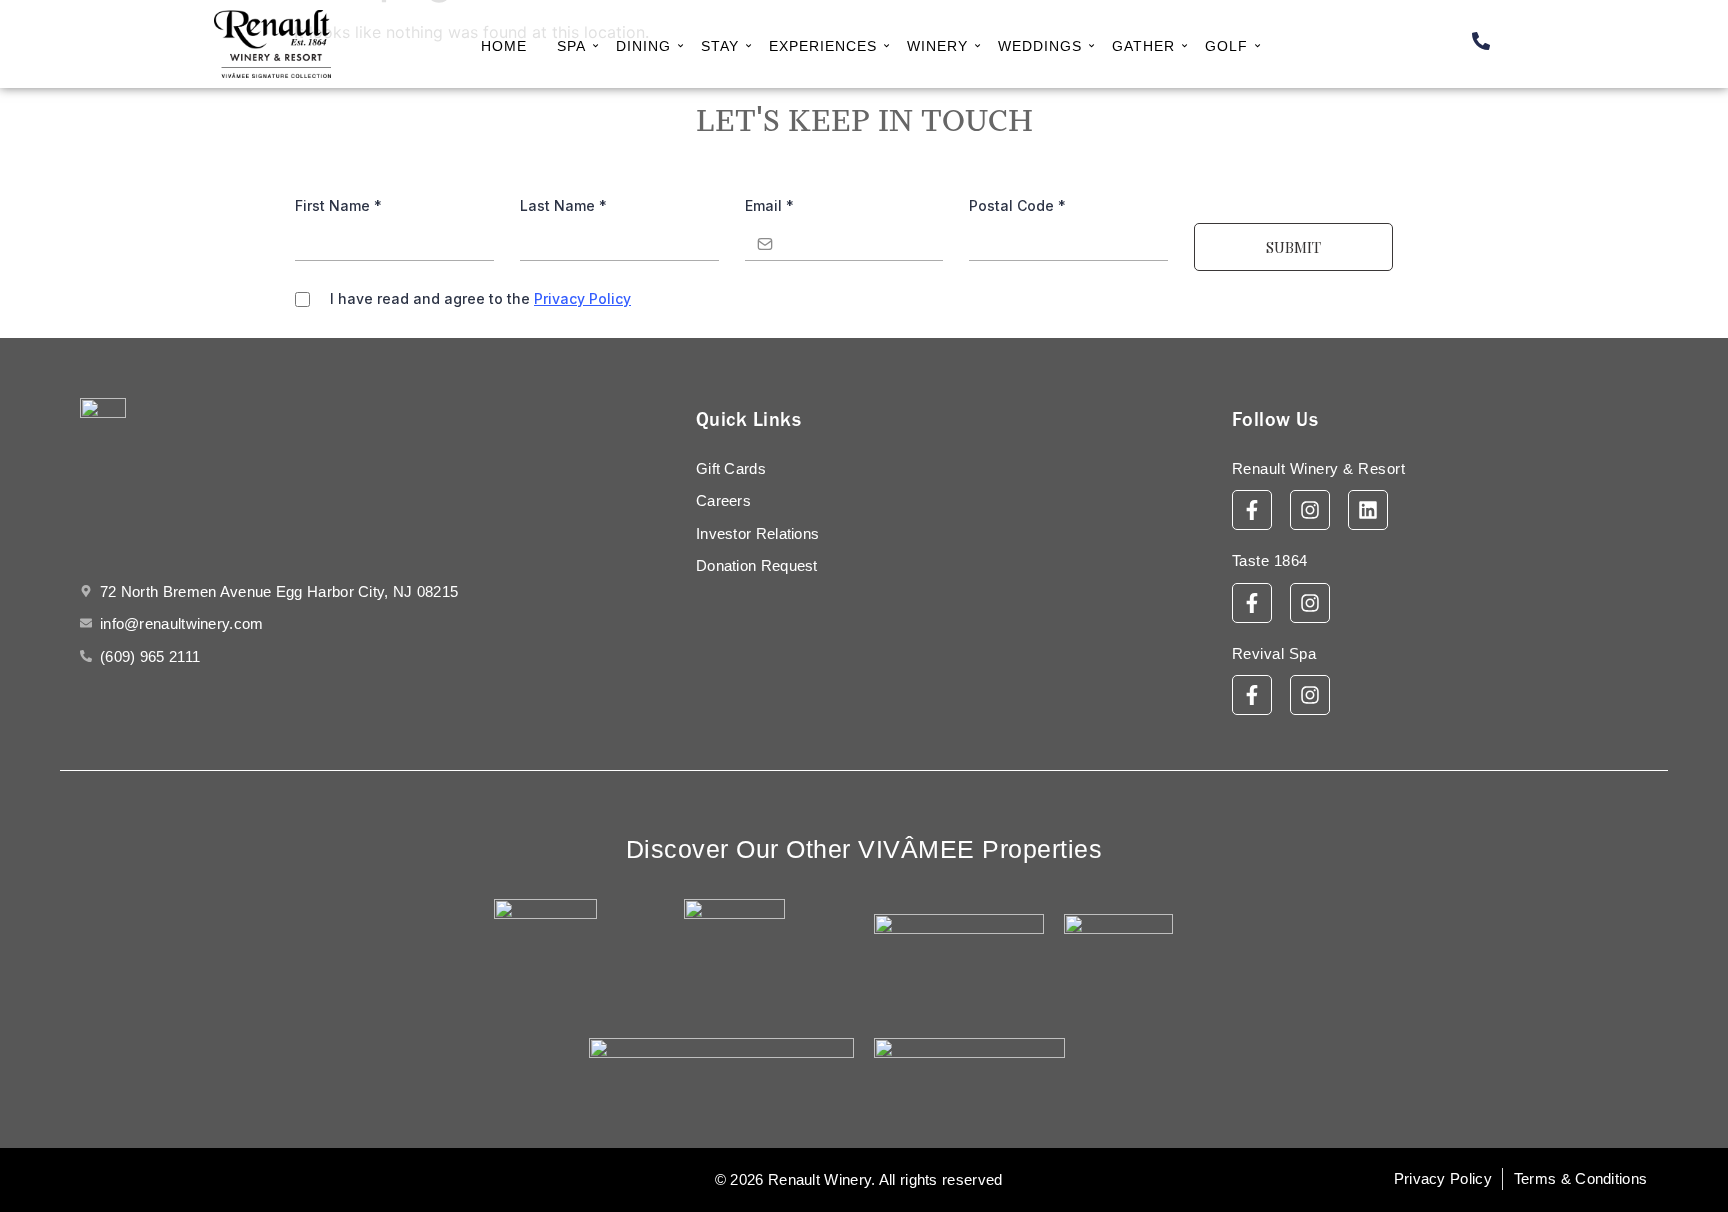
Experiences (823, 46)
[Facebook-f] (1252, 510)
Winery (937, 46)
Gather (1143, 46)
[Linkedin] (1368, 510)
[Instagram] (1310, 510)
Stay (720, 46)
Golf (1226, 46)
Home (504, 46)
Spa (571, 46)
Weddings (1040, 46)
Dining (643, 46)
